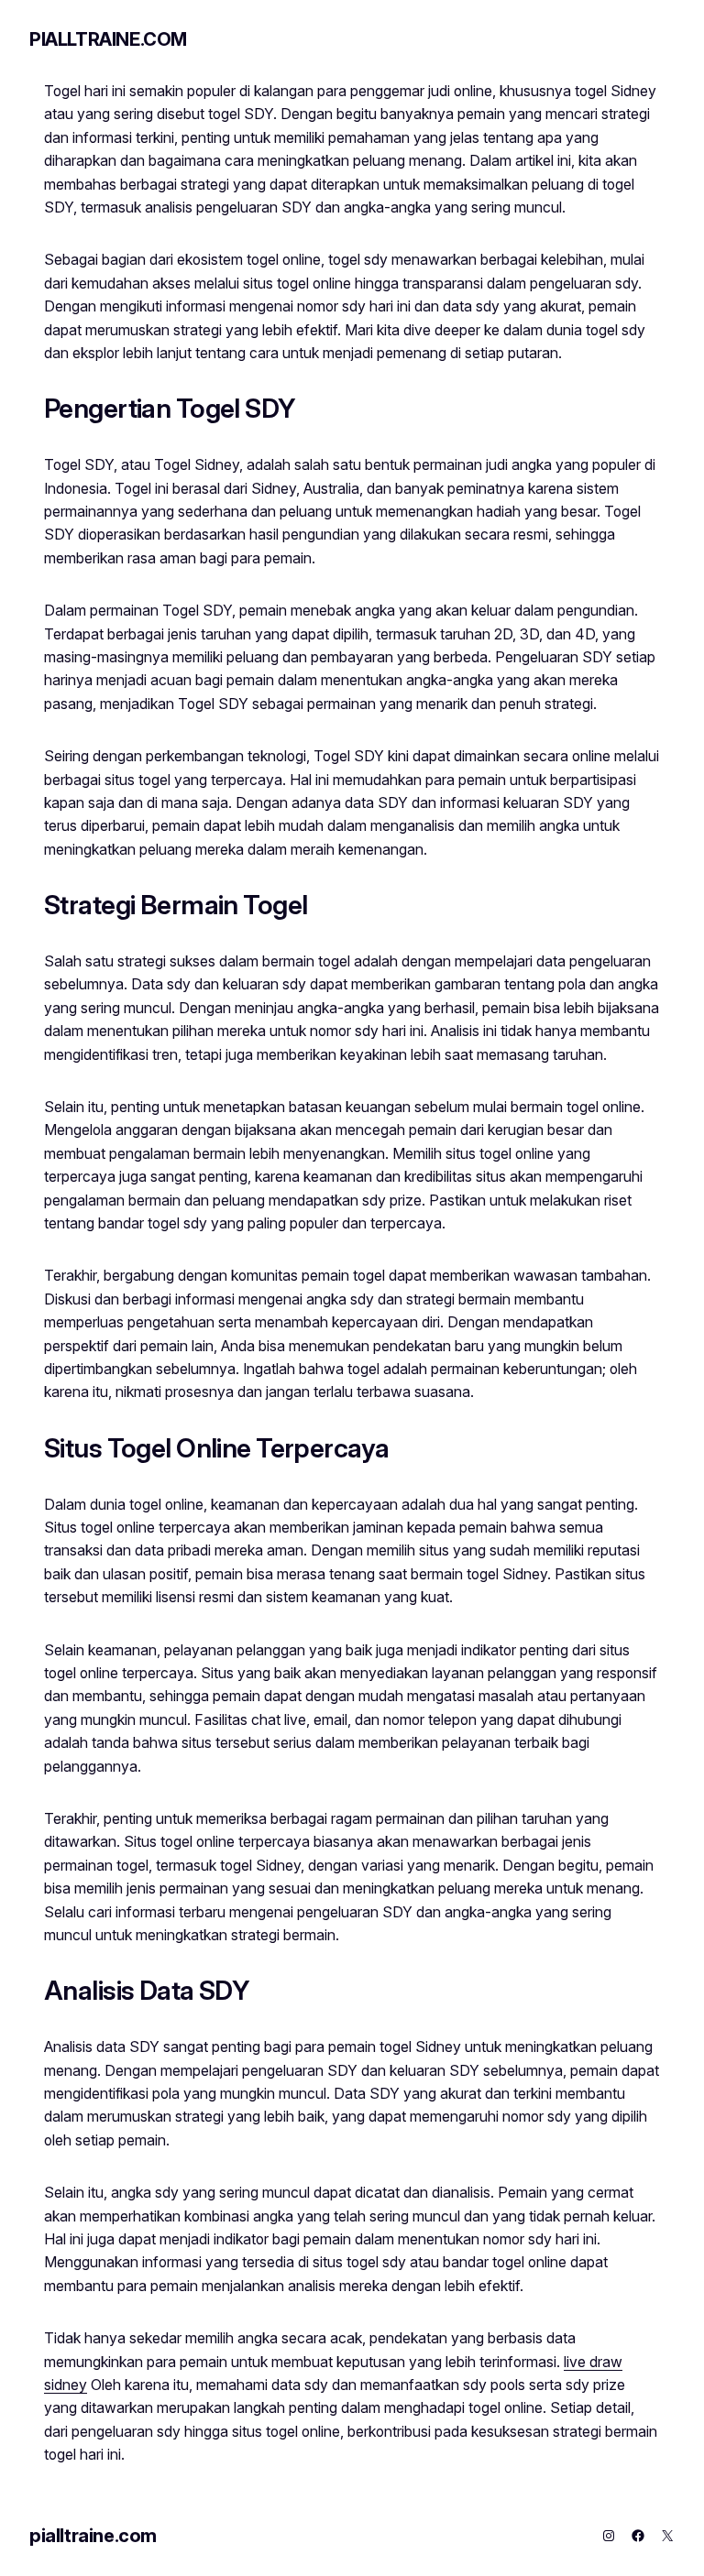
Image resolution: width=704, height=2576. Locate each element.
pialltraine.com (108, 39)
